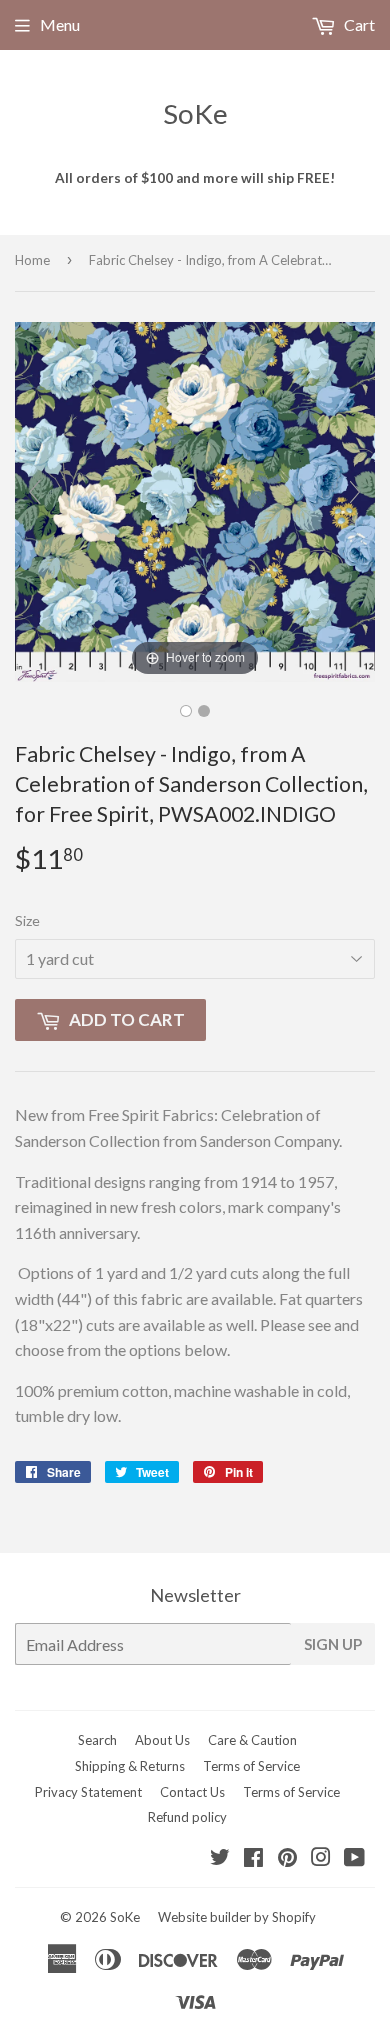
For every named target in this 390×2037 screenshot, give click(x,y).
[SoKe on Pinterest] (287, 1858)
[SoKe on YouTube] (354, 1858)
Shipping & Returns (130, 1766)
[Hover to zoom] (195, 499)
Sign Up (333, 1644)
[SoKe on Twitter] (220, 1858)
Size (27, 920)
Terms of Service (251, 1766)
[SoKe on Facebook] (253, 1858)
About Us (162, 1740)
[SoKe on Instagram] (321, 1858)
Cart (358, 24)
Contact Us (192, 1792)
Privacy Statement (88, 1792)
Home (32, 260)
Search (97, 1740)
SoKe (195, 113)
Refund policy (187, 1817)
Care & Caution (252, 1740)
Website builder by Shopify (237, 1917)
